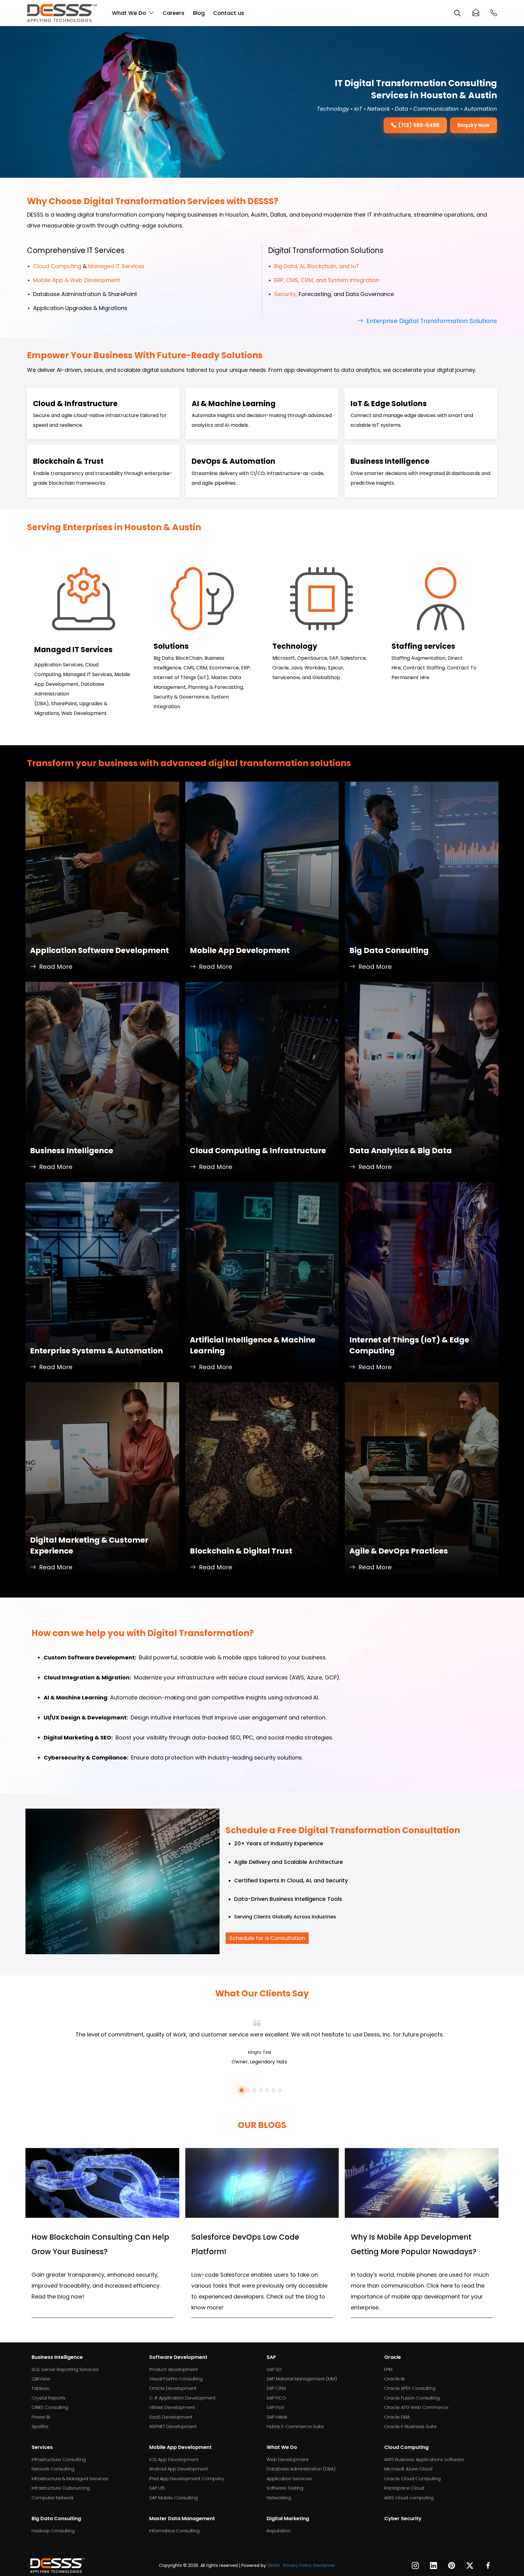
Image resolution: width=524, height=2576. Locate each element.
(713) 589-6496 (419, 125)
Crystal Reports (49, 2398)
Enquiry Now (474, 125)
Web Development (288, 2459)
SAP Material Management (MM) (302, 2379)
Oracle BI (394, 2379)
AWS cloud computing (409, 2498)
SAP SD (274, 2369)
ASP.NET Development (173, 2426)
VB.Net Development (172, 2407)
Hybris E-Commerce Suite (295, 2426)
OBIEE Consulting (50, 2407)
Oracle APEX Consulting (410, 2388)
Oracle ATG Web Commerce (416, 2407)
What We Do (129, 13)
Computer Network (53, 2498)
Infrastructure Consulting (59, 2459)
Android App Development (179, 2469)
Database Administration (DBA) (301, 2469)
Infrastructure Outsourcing (61, 2488)
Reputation (279, 2531)
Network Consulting (53, 2469)
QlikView (41, 2379)
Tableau (40, 2388)
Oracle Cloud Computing (412, 2478)
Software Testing (285, 2488)
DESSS (273, 2565)
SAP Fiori (275, 2407)
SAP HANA (277, 2417)
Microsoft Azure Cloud (408, 2469)
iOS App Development (174, 2459)
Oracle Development (173, 2388)
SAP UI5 (157, 2488)
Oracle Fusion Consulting (412, 2398)
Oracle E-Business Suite (410, 2426)
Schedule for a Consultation (267, 1938)
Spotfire (40, 2426)
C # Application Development (182, 2398)
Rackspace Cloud (404, 2488)
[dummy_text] (57, 2565)
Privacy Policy (297, 2565)
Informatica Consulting (174, 2531)
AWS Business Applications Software (424, 2459)
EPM (388, 2369)
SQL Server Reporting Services (65, 2369)
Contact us (229, 13)
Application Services (289, 2478)
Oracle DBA (397, 2417)
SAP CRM (276, 2388)
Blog (199, 13)
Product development (174, 2369)
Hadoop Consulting (53, 2531)
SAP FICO (276, 2398)
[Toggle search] (457, 13)
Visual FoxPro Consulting (176, 2379)
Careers (173, 13)
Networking (279, 2498)
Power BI (41, 2417)
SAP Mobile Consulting (173, 2498)
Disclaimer (324, 2565)
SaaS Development (171, 2417)
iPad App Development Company (187, 2478)
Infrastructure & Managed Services (70, 2478)
